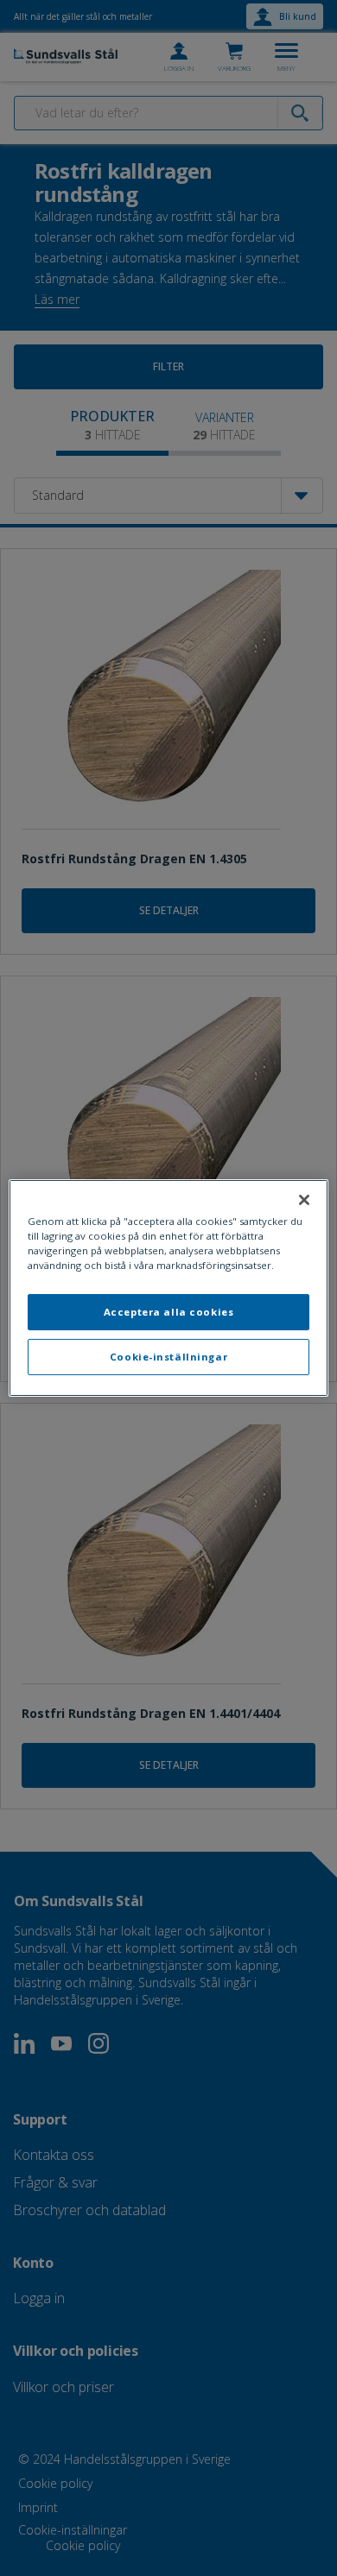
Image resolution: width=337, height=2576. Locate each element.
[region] (169, 1288)
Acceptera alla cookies (169, 1312)
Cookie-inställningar (168, 1357)
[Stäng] (304, 1200)
